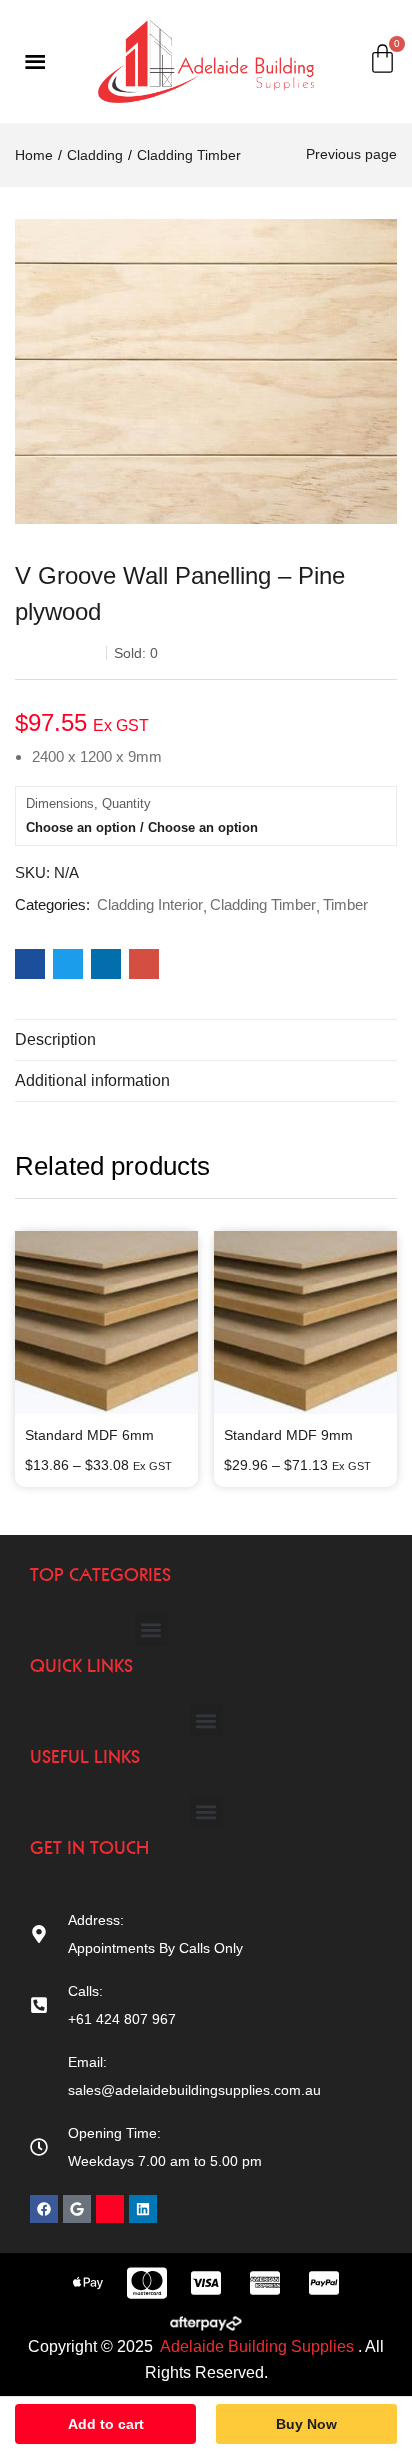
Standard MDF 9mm (288, 1435)
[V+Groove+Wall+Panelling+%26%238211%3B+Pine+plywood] (68, 964)
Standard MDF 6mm (89, 1435)
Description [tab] (55, 1039)
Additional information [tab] (92, 1080)
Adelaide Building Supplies (259, 2346)
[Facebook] (44, 2209)
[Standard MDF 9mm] (305, 1322)
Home (34, 155)
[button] (151, 1629)
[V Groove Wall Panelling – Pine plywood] (30, 964)
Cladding (95, 155)
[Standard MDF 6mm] (106, 1322)
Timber (345, 904)
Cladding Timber (189, 155)
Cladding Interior (150, 904)
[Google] (77, 2209)
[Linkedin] (143, 2209)
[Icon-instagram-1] (110, 2209)
